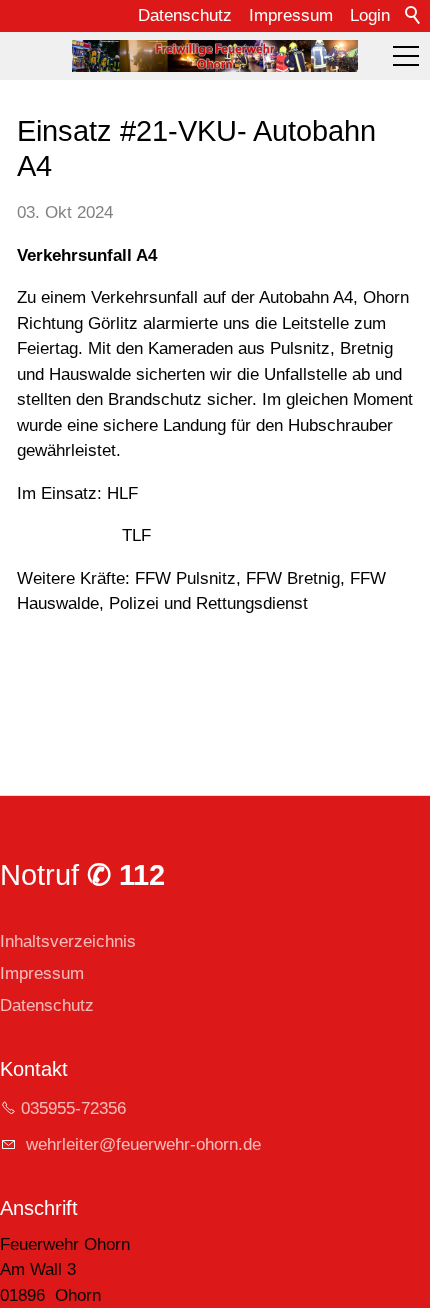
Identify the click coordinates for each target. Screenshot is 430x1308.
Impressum (291, 15)
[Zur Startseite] (215, 56)
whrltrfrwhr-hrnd (136, 1144)
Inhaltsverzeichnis (68, 941)
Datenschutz (185, 15)
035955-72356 (73, 1108)
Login (370, 15)
